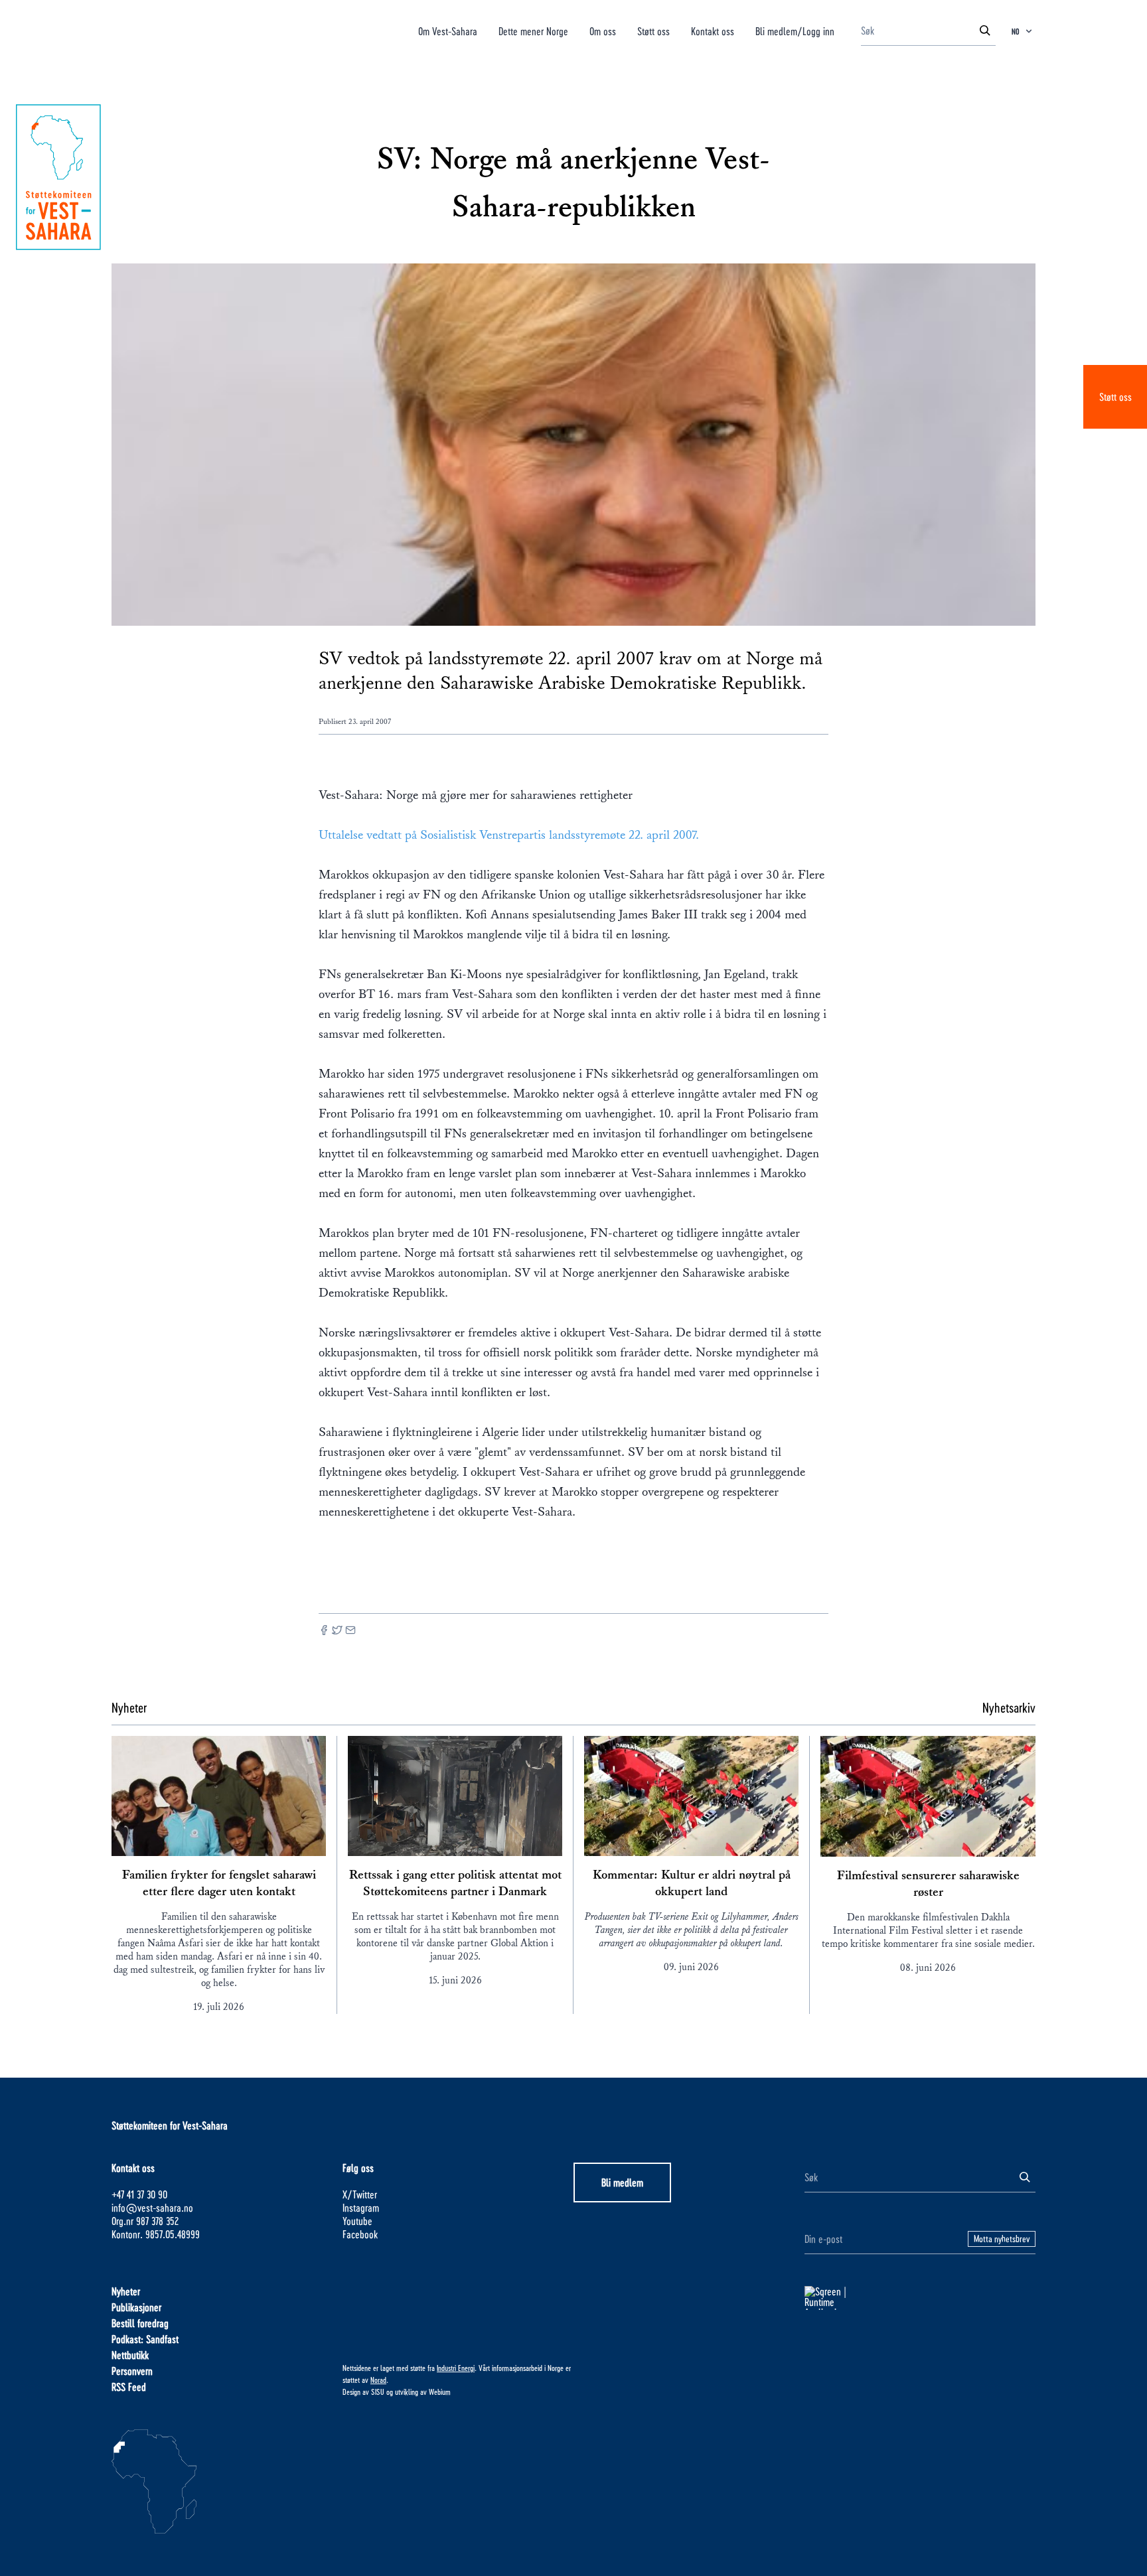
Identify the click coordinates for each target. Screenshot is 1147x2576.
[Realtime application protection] (920, 2298)
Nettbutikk (130, 2355)
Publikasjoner (136, 2307)
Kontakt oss (713, 31)
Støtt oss (1115, 396)
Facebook (360, 2234)
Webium (440, 2392)
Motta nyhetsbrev (1002, 2239)
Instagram (361, 2207)
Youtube (357, 2221)
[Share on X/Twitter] (337, 1631)
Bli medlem (622, 2182)
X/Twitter (360, 2194)
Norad (378, 2380)
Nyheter (126, 2291)
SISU (378, 2392)
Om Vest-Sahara (448, 31)
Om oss (603, 31)
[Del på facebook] (324, 1631)
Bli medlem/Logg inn (795, 31)
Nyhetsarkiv (1009, 1707)
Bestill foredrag (140, 2323)
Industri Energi (456, 2368)
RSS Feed (129, 2387)
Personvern (132, 2371)
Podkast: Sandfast (145, 2339)
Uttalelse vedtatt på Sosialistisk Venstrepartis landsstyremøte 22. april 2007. (509, 835)
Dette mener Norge (533, 31)
